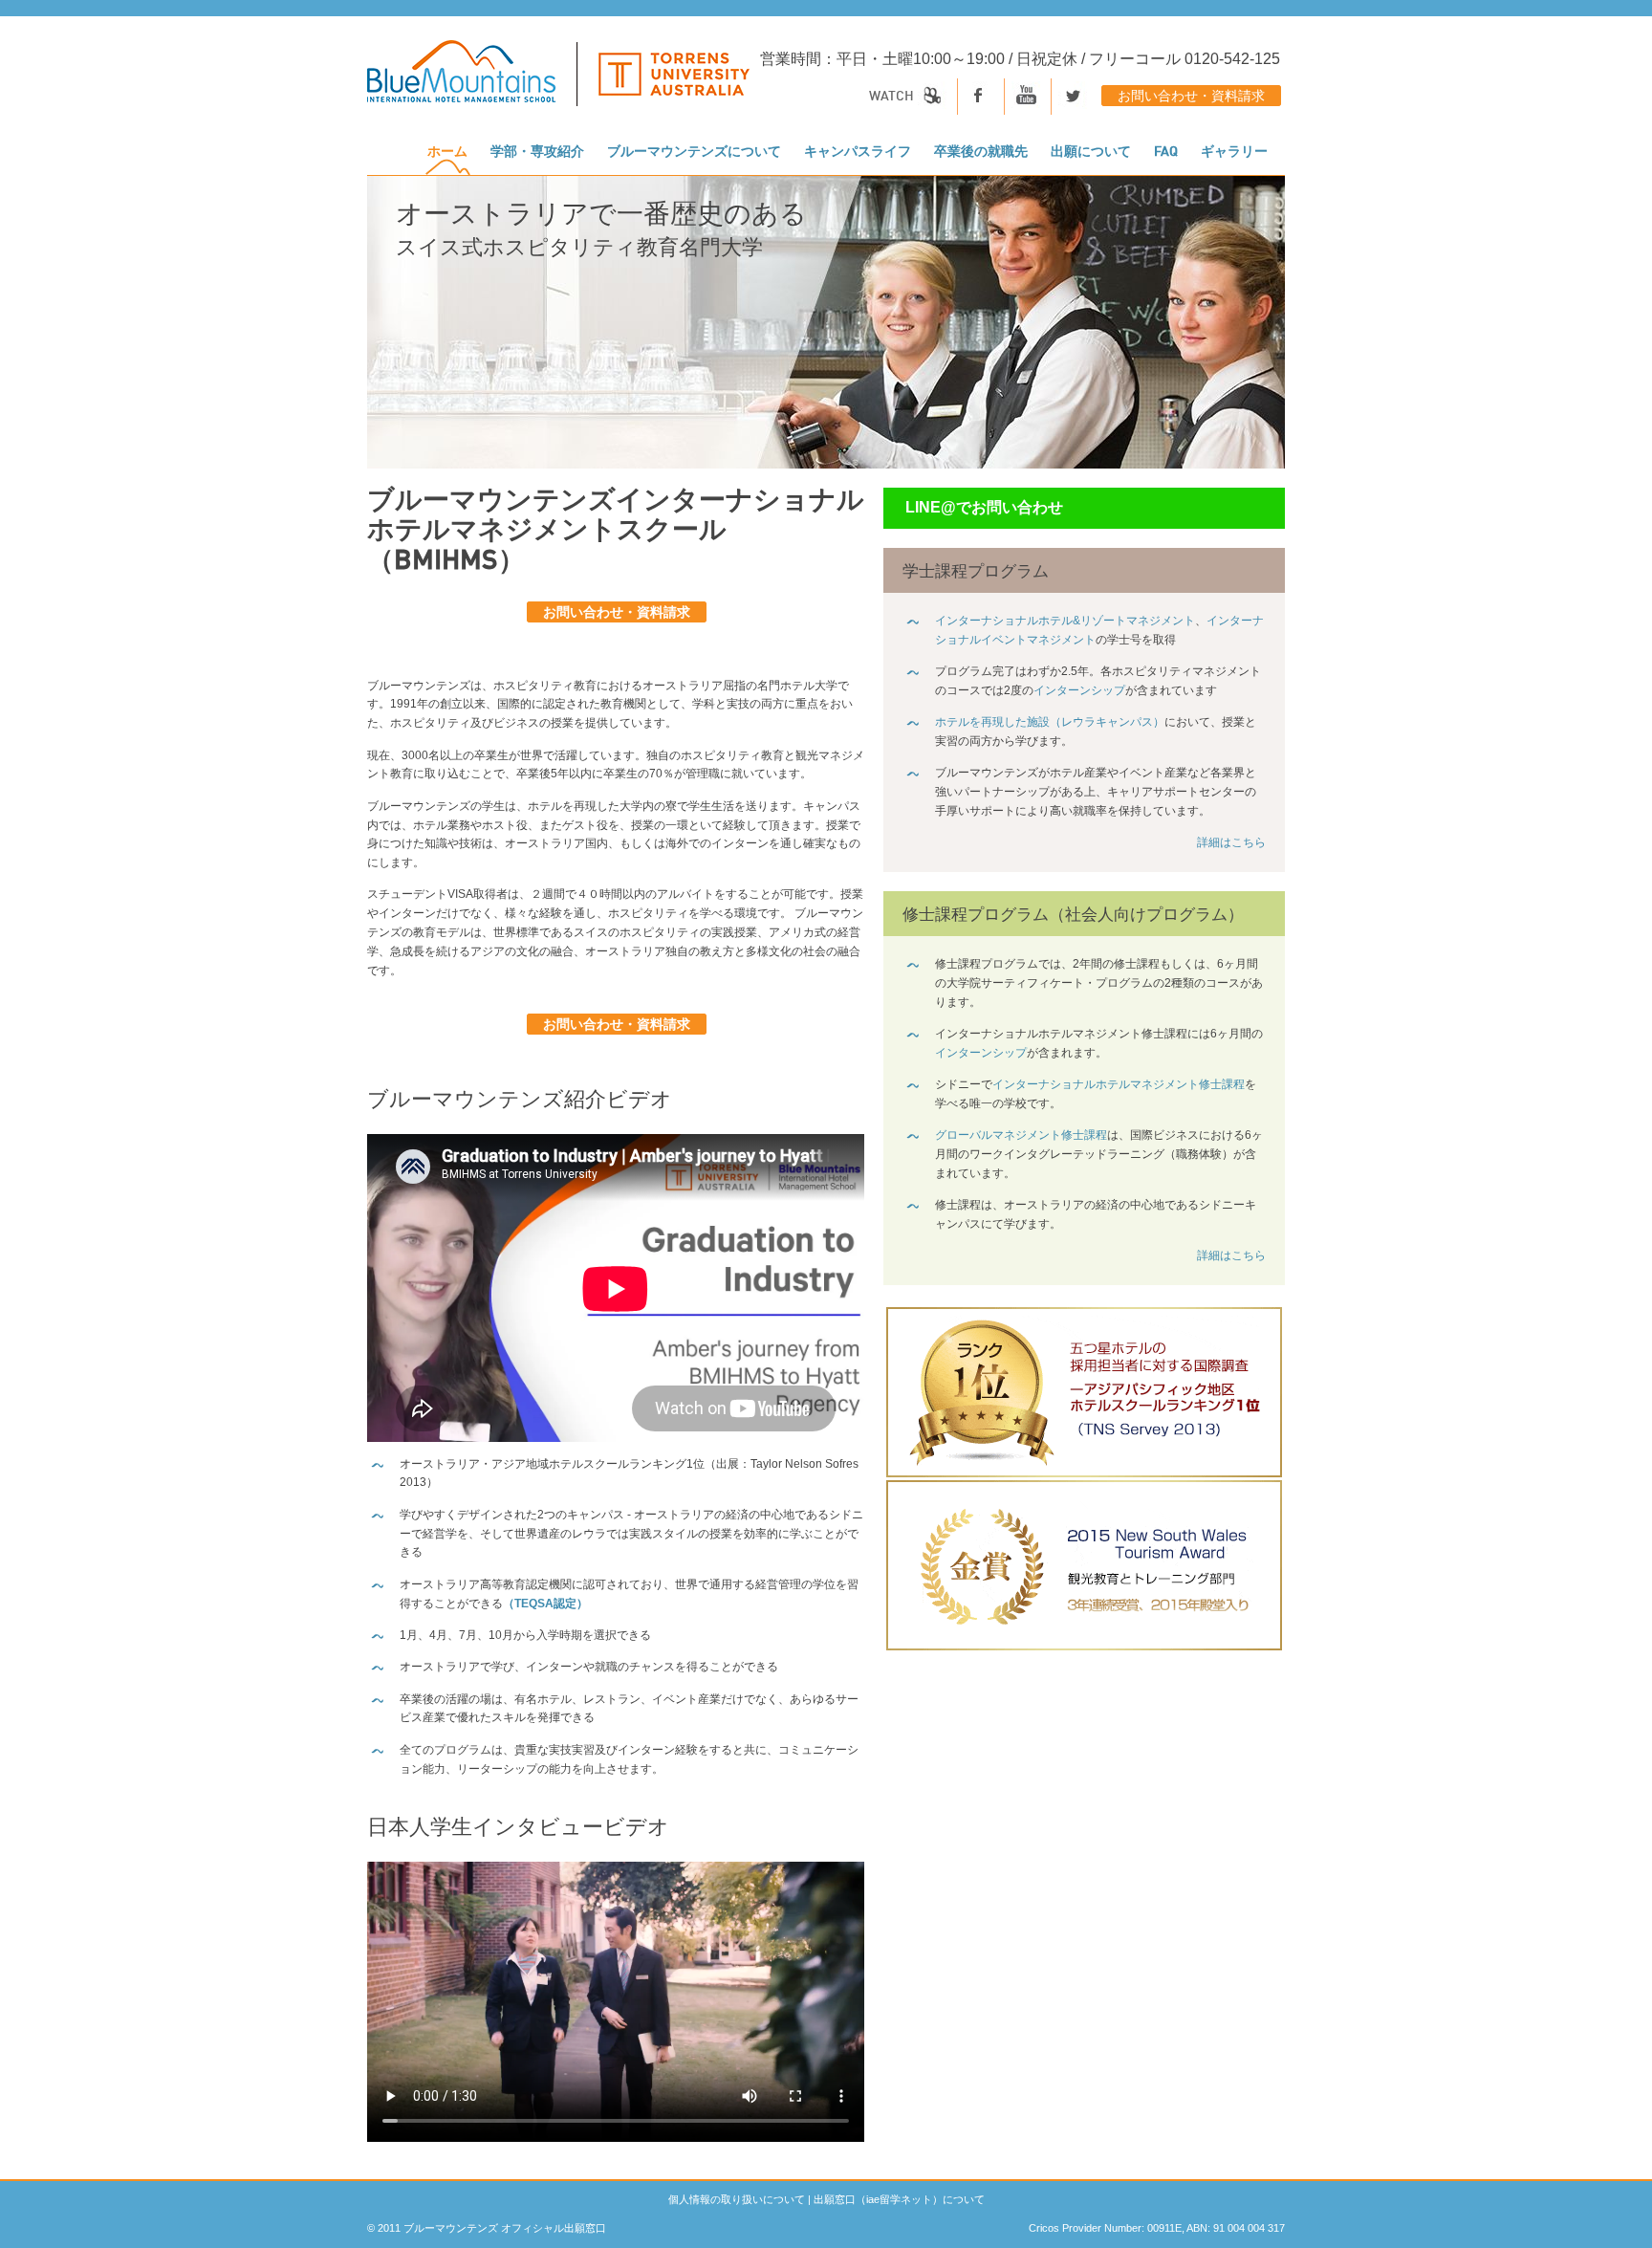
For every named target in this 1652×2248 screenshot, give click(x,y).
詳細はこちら (1231, 842)
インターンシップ (1079, 690)
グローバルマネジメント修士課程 (1021, 1135)
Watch (893, 97)
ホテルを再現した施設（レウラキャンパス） (1050, 722)
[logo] (558, 83)
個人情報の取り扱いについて (737, 2199)
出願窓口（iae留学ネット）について (899, 2199)
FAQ (1166, 152)
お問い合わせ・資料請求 (1191, 97)
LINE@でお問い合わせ (984, 507)
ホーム (447, 152)
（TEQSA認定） (545, 1604)
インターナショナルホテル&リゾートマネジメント (1065, 621)
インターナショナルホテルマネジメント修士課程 (1119, 1084)
